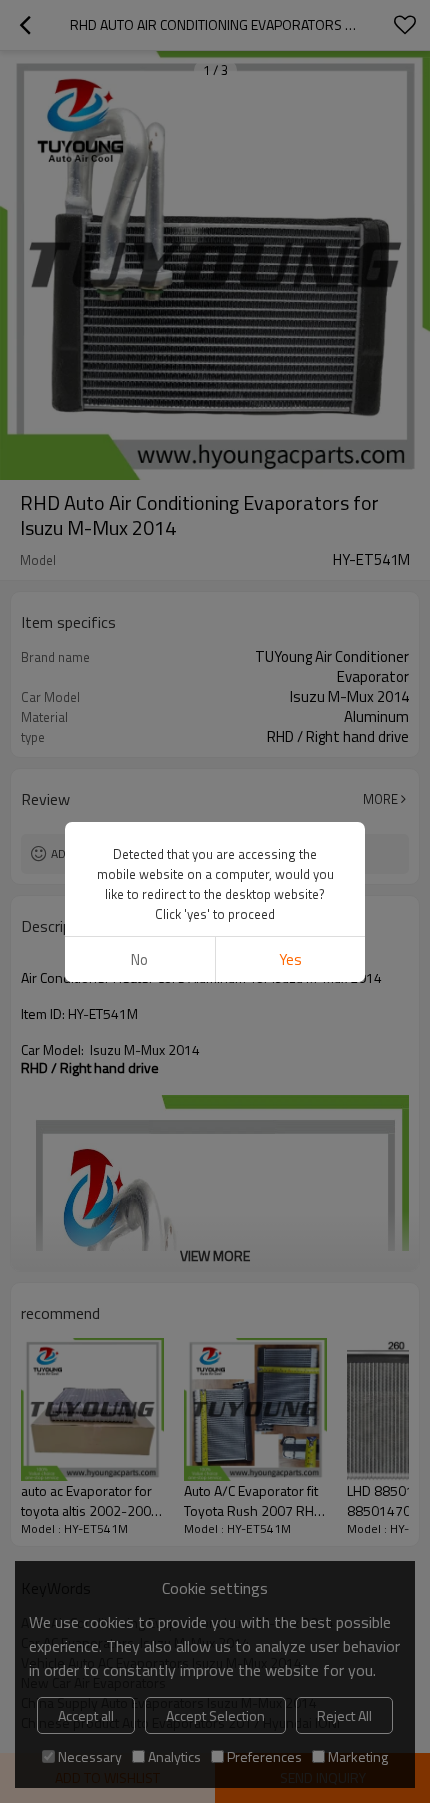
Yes (290, 959)
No (139, 959)
